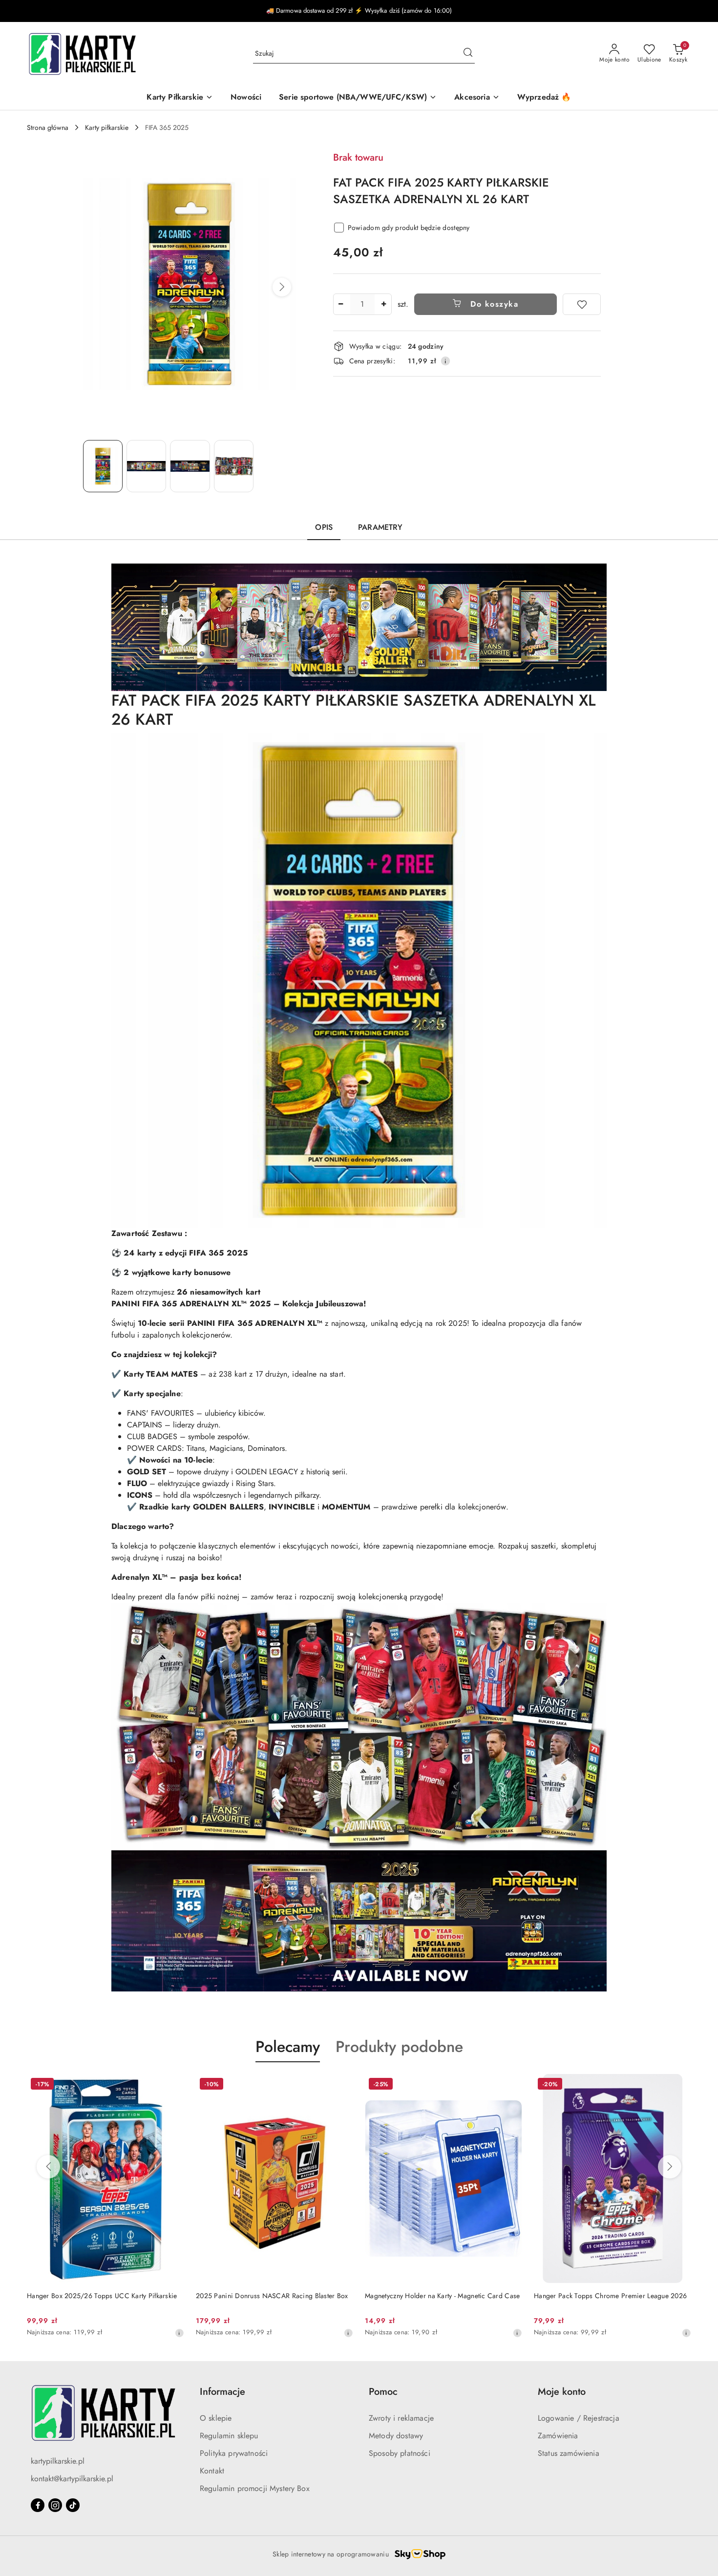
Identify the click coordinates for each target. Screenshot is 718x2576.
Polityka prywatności (234, 2453)
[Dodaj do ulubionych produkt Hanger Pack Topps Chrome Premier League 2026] (511, 2085)
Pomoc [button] (383, 2392)
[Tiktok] (73, 2505)
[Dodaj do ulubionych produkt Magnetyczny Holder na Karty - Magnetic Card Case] (342, 2085)
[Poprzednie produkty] (48, 2167)
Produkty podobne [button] (399, 2047)
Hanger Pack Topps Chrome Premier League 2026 (441, 2296)
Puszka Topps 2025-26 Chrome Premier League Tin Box (612, 2301)
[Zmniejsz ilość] (341, 304)
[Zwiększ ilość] (384, 304)
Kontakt (212, 2471)
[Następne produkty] (670, 2167)
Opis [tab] (324, 527)
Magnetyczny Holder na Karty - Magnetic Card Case (273, 2296)
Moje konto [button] (562, 2392)
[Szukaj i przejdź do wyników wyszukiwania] (468, 54)
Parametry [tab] (380, 527)
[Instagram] (55, 2505)
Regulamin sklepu (229, 2436)
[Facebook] (38, 2505)
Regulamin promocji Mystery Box (255, 2488)
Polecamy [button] (288, 2047)
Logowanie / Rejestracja (579, 2418)
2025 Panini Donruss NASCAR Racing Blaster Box (103, 2296)
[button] (282, 287)
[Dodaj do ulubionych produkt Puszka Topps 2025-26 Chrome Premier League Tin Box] (680, 2085)
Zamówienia (558, 2436)
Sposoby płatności (400, 2453)
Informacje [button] (222, 2392)
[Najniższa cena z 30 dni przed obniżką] (179, 2333)
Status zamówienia (569, 2453)
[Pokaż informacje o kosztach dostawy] (445, 361)
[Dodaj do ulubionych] (582, 304)
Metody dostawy (396, 2436)
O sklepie (216, 2418)
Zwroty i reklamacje (401, 2418)
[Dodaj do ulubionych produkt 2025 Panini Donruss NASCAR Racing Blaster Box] (173, 2085)
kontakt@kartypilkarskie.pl (72, 2479)
